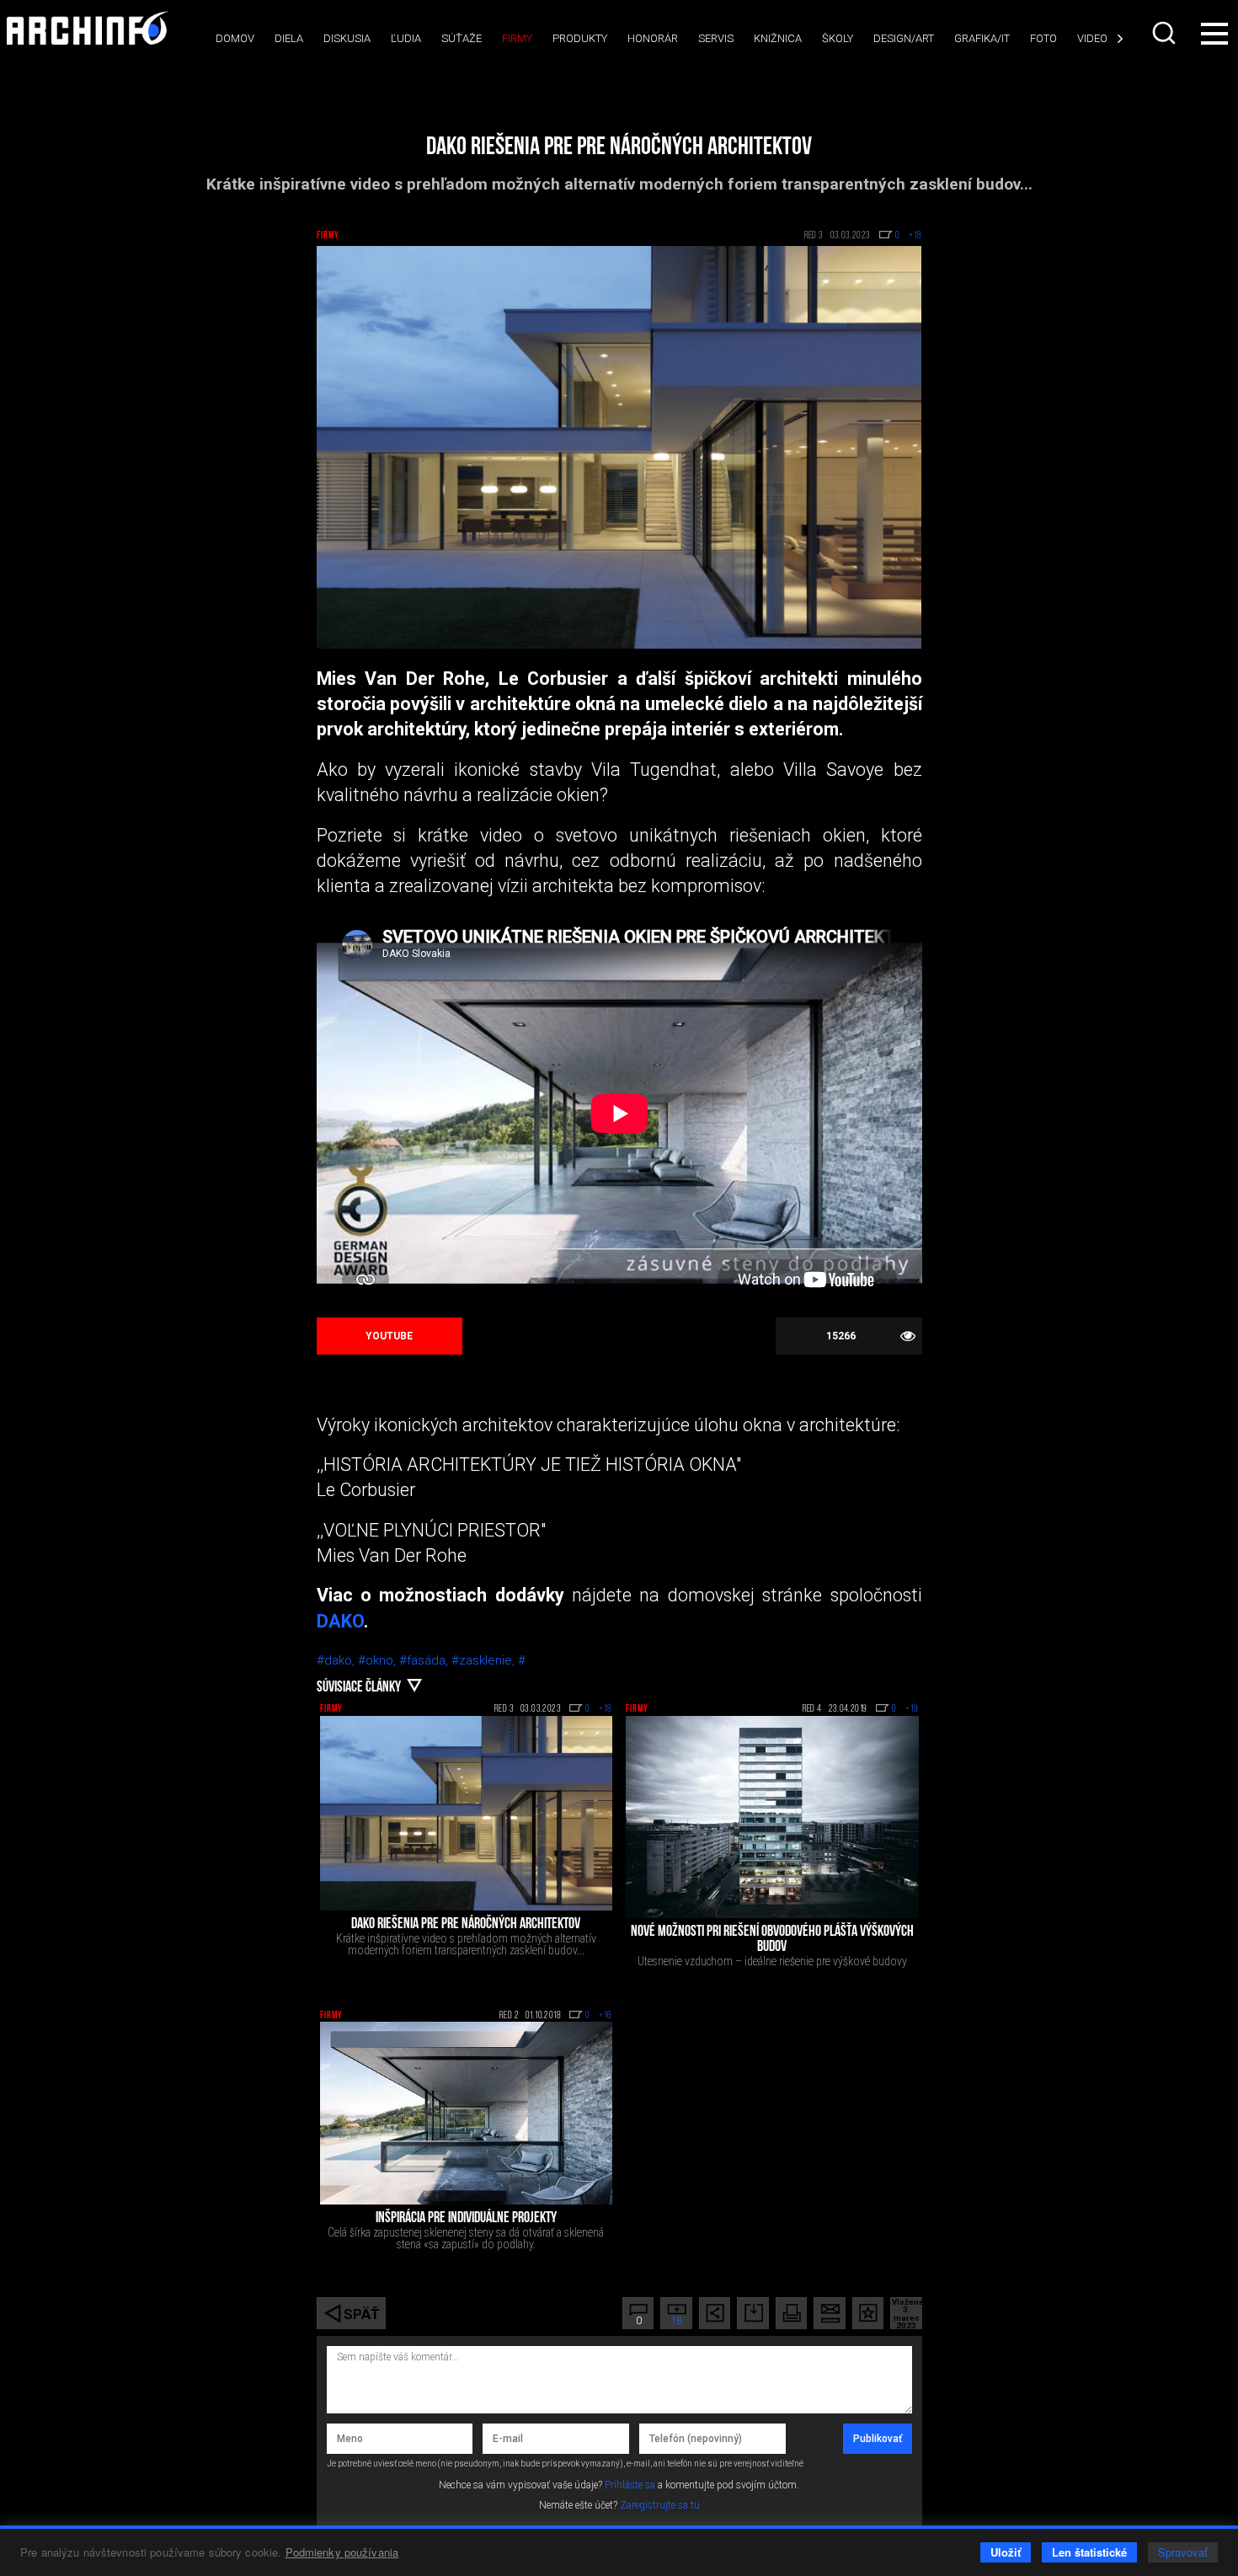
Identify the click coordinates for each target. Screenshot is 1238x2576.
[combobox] (1166, 33)
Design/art (904, 38)
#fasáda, (425, 1660)
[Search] (1166, 33)
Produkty (580, 38)
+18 (606, 1709)
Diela (289, 38)
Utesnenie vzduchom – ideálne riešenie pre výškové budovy (772, 1961)
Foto (1043, 38)
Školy (838, 38)
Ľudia (406, 38)
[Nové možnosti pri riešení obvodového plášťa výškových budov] (772, 1817)
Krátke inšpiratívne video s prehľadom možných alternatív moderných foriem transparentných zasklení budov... (466, 1944)
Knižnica (778, 38)
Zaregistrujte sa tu (660, 2505)
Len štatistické (1089, 2552)
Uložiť (1006, 2552)
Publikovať (878, 2439)
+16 (606, 2016)
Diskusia (347, 38)
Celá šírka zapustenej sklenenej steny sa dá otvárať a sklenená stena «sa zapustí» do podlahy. (466, 2238)
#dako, (337, 1660)
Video (1092, 38)
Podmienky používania (342, 2552)
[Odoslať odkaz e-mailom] (829, 2313)
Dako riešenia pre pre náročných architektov (466, 1925)
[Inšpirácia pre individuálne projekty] (467, 2113)
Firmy (517, 38)
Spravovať (1183, 2552)
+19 (912, 1709)
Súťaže (462, 38)
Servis (716, 38)
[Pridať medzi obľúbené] (868, 2313)
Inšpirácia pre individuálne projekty (466, 2219)
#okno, (379, 1660)
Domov (235, 38)
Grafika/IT (982, 38)
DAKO (340, 1621)
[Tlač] (791, 2313)
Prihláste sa (630, 2485)
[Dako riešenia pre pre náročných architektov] (467, 1813)
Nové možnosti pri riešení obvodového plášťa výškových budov (772, 1940)
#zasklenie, (485, 1660)
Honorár (653, 38)
